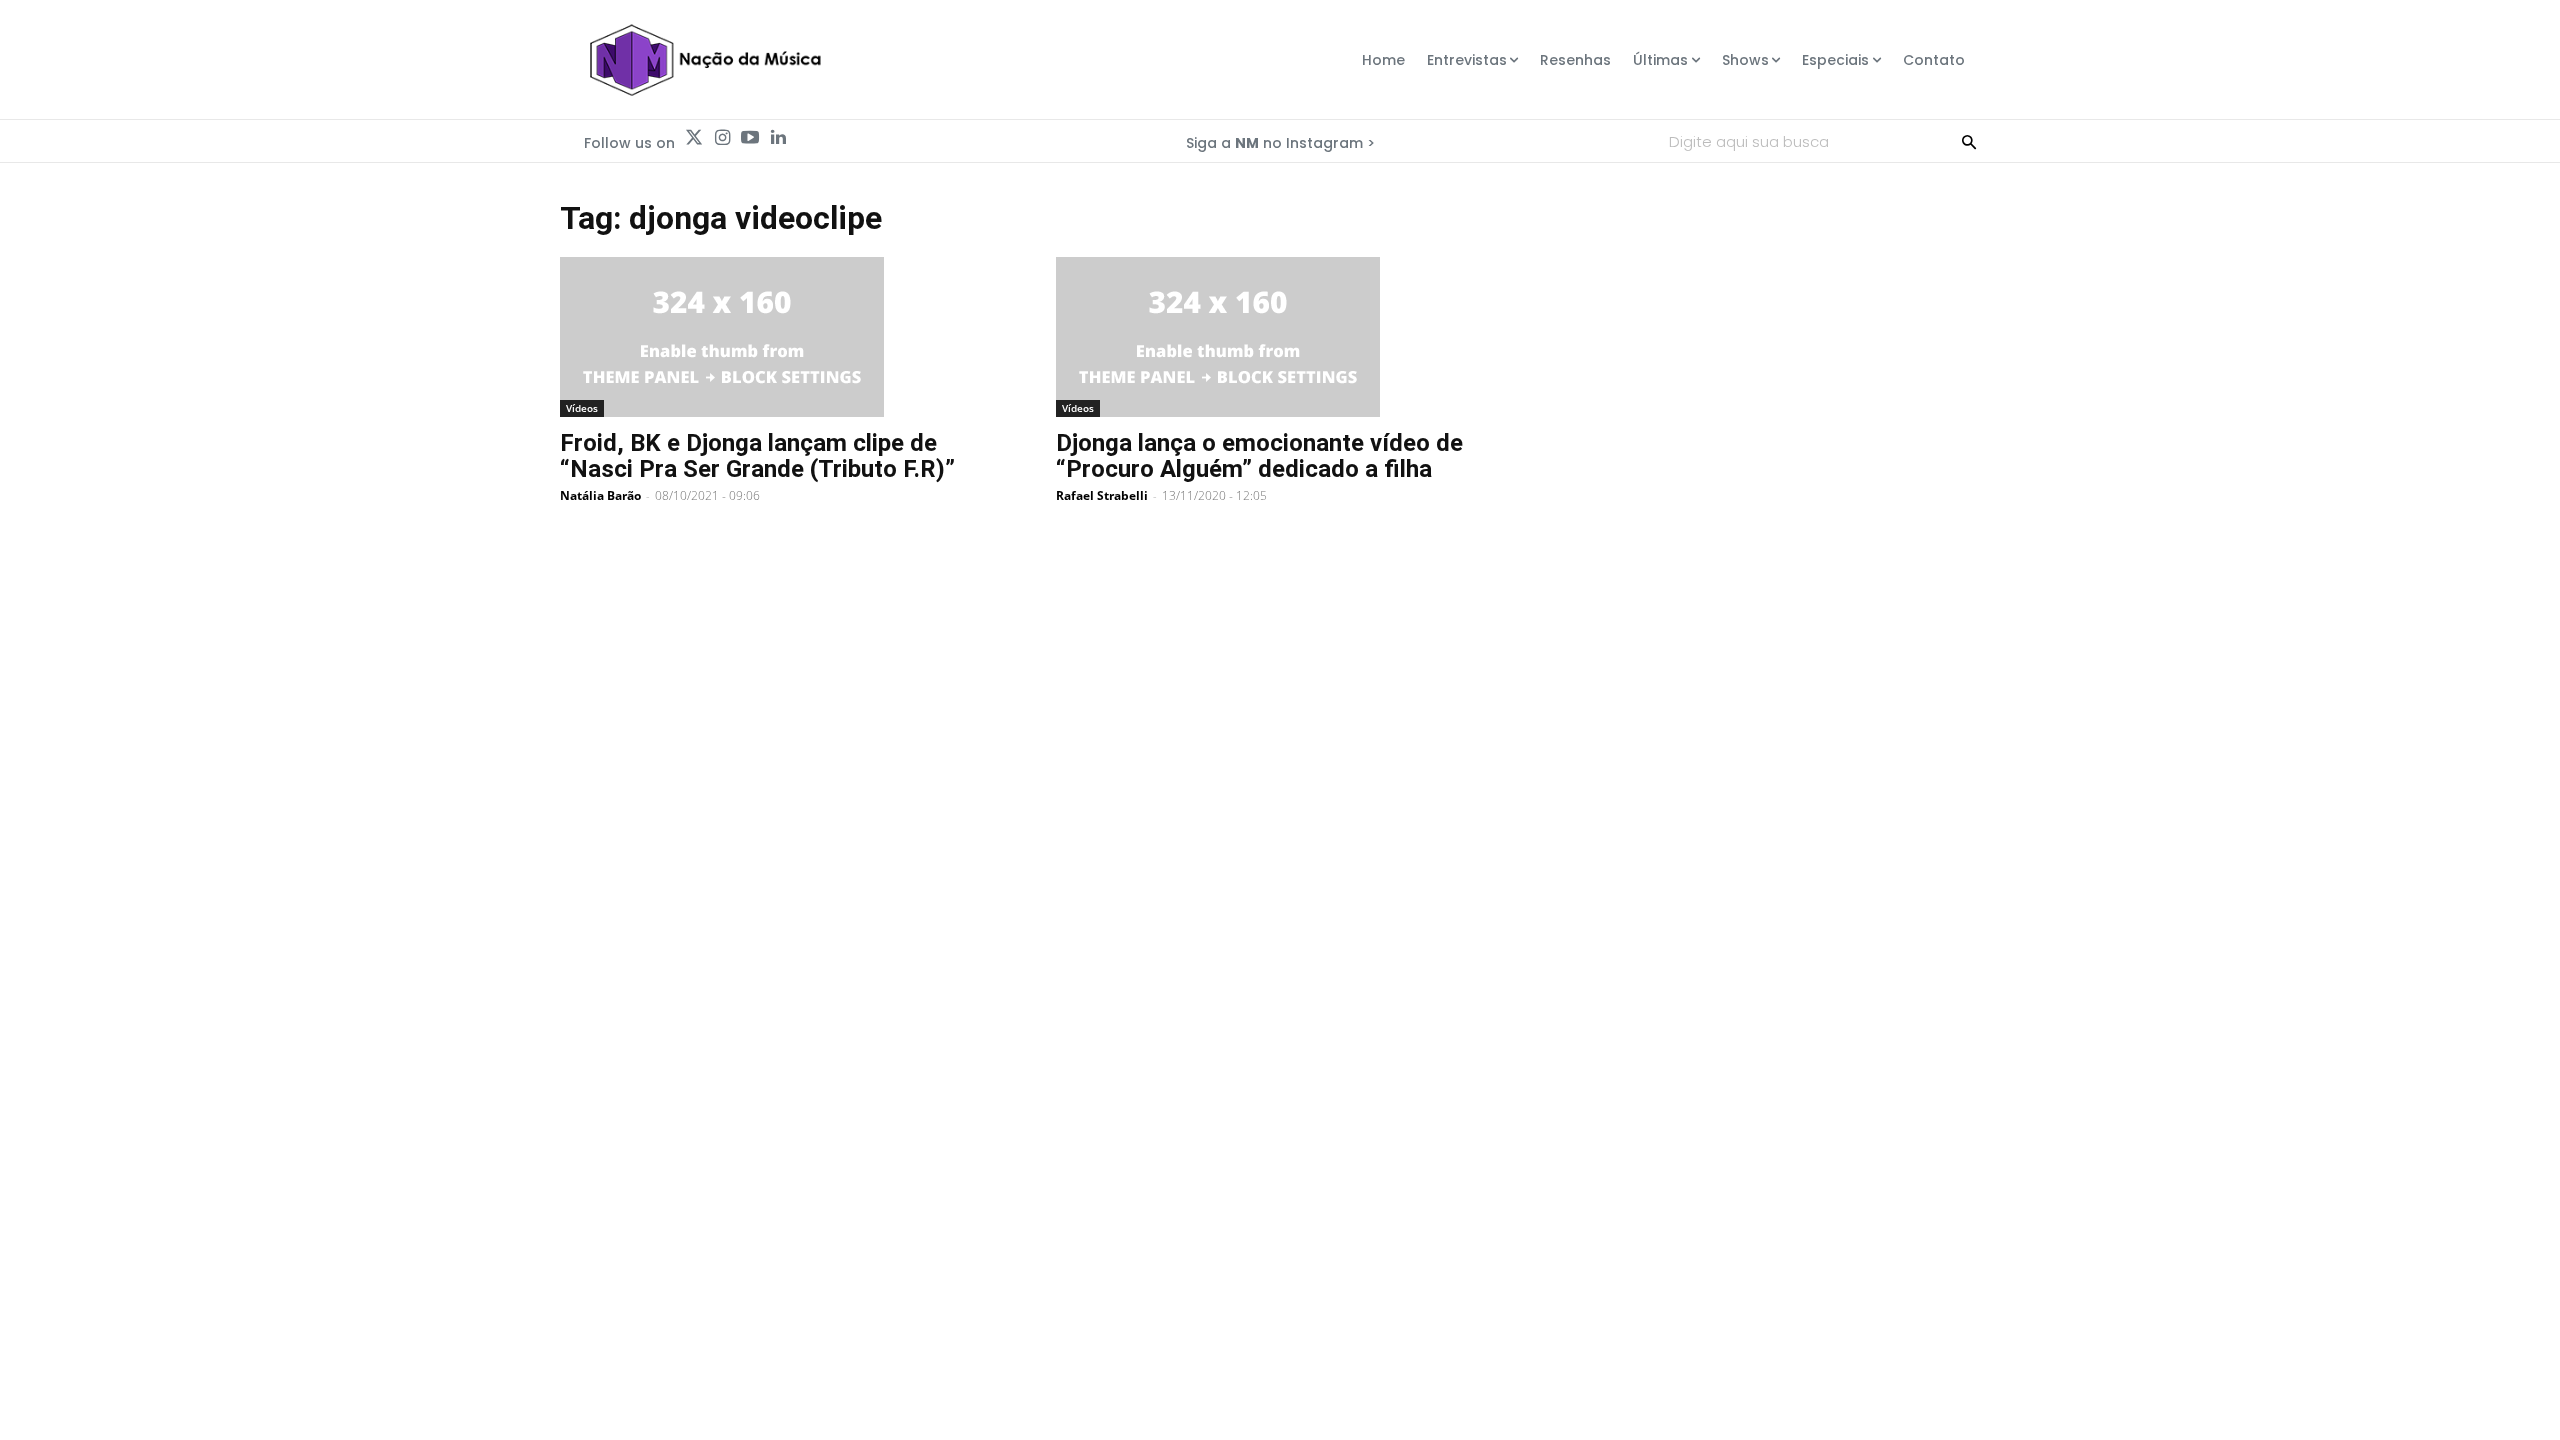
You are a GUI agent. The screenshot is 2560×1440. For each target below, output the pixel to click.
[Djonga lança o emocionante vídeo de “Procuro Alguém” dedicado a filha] (1280, 337)
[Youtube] (750, 138)
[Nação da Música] (704, 60)
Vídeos (582, 408)
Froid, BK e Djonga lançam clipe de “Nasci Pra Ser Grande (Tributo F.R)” (757, 456)
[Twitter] (694, 138)
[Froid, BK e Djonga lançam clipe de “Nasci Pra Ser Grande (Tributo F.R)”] (784, 337)
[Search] (1969, 141)
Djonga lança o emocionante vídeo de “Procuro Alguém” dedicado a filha (1259, 456)
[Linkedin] (778, 138)
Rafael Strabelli (1102, 495)
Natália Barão (600, 495)
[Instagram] (722, 138)
